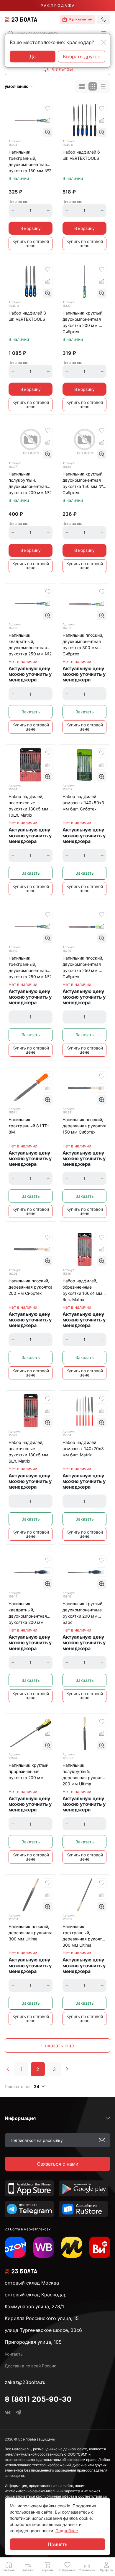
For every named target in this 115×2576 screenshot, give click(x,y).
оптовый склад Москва (32, 2283)
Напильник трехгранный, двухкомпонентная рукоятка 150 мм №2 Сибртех (30, 162)
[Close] (103, 42)
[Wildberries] (44, 2247)
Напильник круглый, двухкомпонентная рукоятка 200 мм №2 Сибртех (84, 322)
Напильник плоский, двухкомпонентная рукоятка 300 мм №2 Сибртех (84, 644)
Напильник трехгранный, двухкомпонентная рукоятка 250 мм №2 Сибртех (30, 968)
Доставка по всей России (31, 2366)
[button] (103, 33)
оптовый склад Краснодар (36, 2295)
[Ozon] (15, 2247)
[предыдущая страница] (8, 2069)
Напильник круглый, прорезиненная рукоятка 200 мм (29, 1771)
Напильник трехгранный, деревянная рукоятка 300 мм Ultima (84, 1936)
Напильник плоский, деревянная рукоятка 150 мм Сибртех (84, 1126)
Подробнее (67, 2531)
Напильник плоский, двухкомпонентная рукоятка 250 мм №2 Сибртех (84, 967)
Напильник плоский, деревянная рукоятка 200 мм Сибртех (31, 1287)
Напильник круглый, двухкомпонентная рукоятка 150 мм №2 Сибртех (84, 483)
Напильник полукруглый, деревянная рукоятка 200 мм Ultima (84, 1774)
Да (33, 57)
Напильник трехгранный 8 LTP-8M (29, 1126)
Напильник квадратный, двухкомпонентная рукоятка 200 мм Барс (28, 1613)
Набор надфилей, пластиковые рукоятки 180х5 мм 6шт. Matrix (28, 1452)
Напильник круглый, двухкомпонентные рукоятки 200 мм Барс (83, 1613)
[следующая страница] (67, 2069)
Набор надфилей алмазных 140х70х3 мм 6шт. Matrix (83, 1449)
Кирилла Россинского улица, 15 (42, 2318)
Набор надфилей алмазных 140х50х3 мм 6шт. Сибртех (83, 803)
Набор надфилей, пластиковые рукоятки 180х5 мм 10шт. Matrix (28, 806)
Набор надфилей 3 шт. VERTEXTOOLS (27, 316)
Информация (20, 2118)
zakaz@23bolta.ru (25, 2382)
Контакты (14, 2354)
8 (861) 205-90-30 (38, 2399)
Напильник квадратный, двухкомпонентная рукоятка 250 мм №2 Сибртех (30, 645)
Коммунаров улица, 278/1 (34, 2306)
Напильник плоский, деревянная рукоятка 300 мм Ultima (31, 1933)
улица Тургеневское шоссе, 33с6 (43, 2330)
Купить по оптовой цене (31, 243)
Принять (58, 2544)
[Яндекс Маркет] (72, 2247)
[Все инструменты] (100, 2247)
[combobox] (50, 33)
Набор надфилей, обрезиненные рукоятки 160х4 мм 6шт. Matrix (82, 1290)
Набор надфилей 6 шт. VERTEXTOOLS (81, 155)
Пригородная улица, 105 (33, 2342)
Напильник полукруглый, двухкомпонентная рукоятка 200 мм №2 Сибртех (30, 484)
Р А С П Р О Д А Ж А (57, 5)
